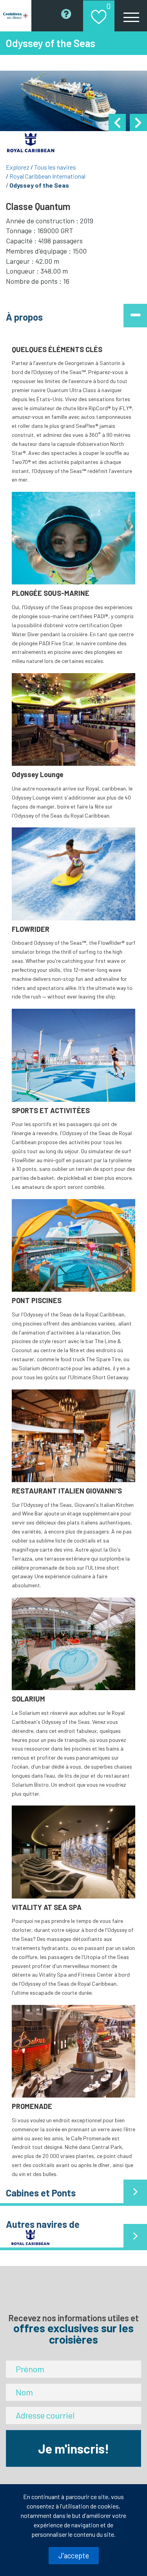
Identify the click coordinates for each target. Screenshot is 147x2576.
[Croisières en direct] (16, 16)
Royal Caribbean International (47, 176)
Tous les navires (55, 167)
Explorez (18, 167)
